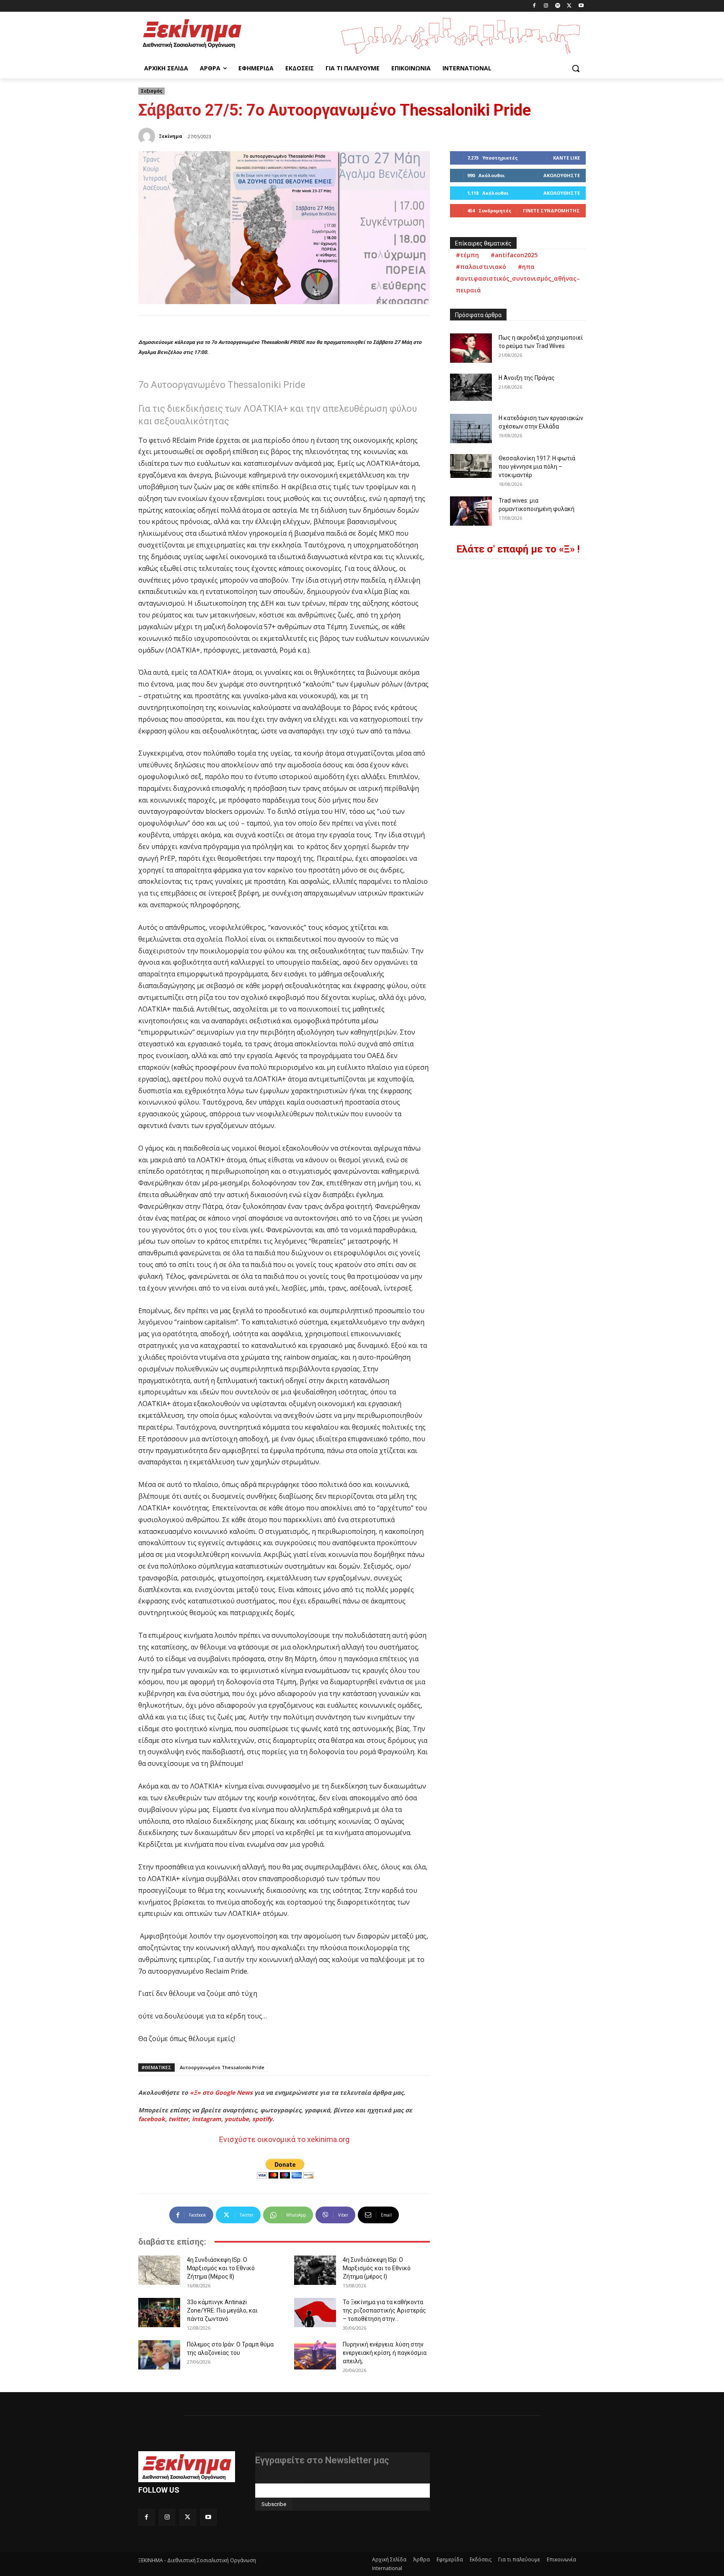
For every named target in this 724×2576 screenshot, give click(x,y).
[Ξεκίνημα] (148, 136)
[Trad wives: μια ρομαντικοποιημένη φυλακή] (471, 511)
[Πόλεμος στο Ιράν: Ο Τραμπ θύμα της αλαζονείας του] (159, 2355)
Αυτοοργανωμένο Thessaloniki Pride (222, 2067)
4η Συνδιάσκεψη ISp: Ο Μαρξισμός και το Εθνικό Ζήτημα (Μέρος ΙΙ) (221, 2268)
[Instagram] (546, 6)
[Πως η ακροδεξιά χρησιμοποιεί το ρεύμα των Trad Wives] (471, 348)
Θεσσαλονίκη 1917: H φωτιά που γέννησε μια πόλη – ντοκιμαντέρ (537, 467)
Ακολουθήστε (562, 175)
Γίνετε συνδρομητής (551, 210)
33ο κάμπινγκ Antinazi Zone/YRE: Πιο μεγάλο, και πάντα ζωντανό (222, 2310)
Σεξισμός (151, 91)
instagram (207, 2119)
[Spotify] (558, 6)
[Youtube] (581, 6)
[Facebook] (534, 6)
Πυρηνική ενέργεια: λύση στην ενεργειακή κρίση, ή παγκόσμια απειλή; (385, 2353)
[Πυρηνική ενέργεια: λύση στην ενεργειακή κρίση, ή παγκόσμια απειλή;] (315, 2355)
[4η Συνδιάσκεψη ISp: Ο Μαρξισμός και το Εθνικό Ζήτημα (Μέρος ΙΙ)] (159, 2270)
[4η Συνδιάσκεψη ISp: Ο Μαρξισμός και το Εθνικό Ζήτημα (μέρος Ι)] (315, 2270)
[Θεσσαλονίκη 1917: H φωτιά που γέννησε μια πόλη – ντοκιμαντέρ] (471, 466)
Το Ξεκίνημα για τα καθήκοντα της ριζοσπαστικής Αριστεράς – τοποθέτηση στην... (384, 2310)
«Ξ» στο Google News (221, 2092)
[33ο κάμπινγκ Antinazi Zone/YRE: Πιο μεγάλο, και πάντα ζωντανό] (159, 2313)
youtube (237, 2119)
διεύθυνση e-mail (278, 2480)
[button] (576, 68)
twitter (178, 2119)
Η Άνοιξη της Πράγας (527, 378)
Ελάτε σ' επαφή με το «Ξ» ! (518, 549)
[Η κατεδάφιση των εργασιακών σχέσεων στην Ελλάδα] (471, 428)
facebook (152, 2119)
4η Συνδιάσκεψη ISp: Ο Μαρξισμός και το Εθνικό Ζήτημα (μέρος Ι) (377, 2268)
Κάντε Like (566, 158)
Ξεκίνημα (171, 136)
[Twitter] (569, 6)
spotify (262, 2119)
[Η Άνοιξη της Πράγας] (471, 387)
